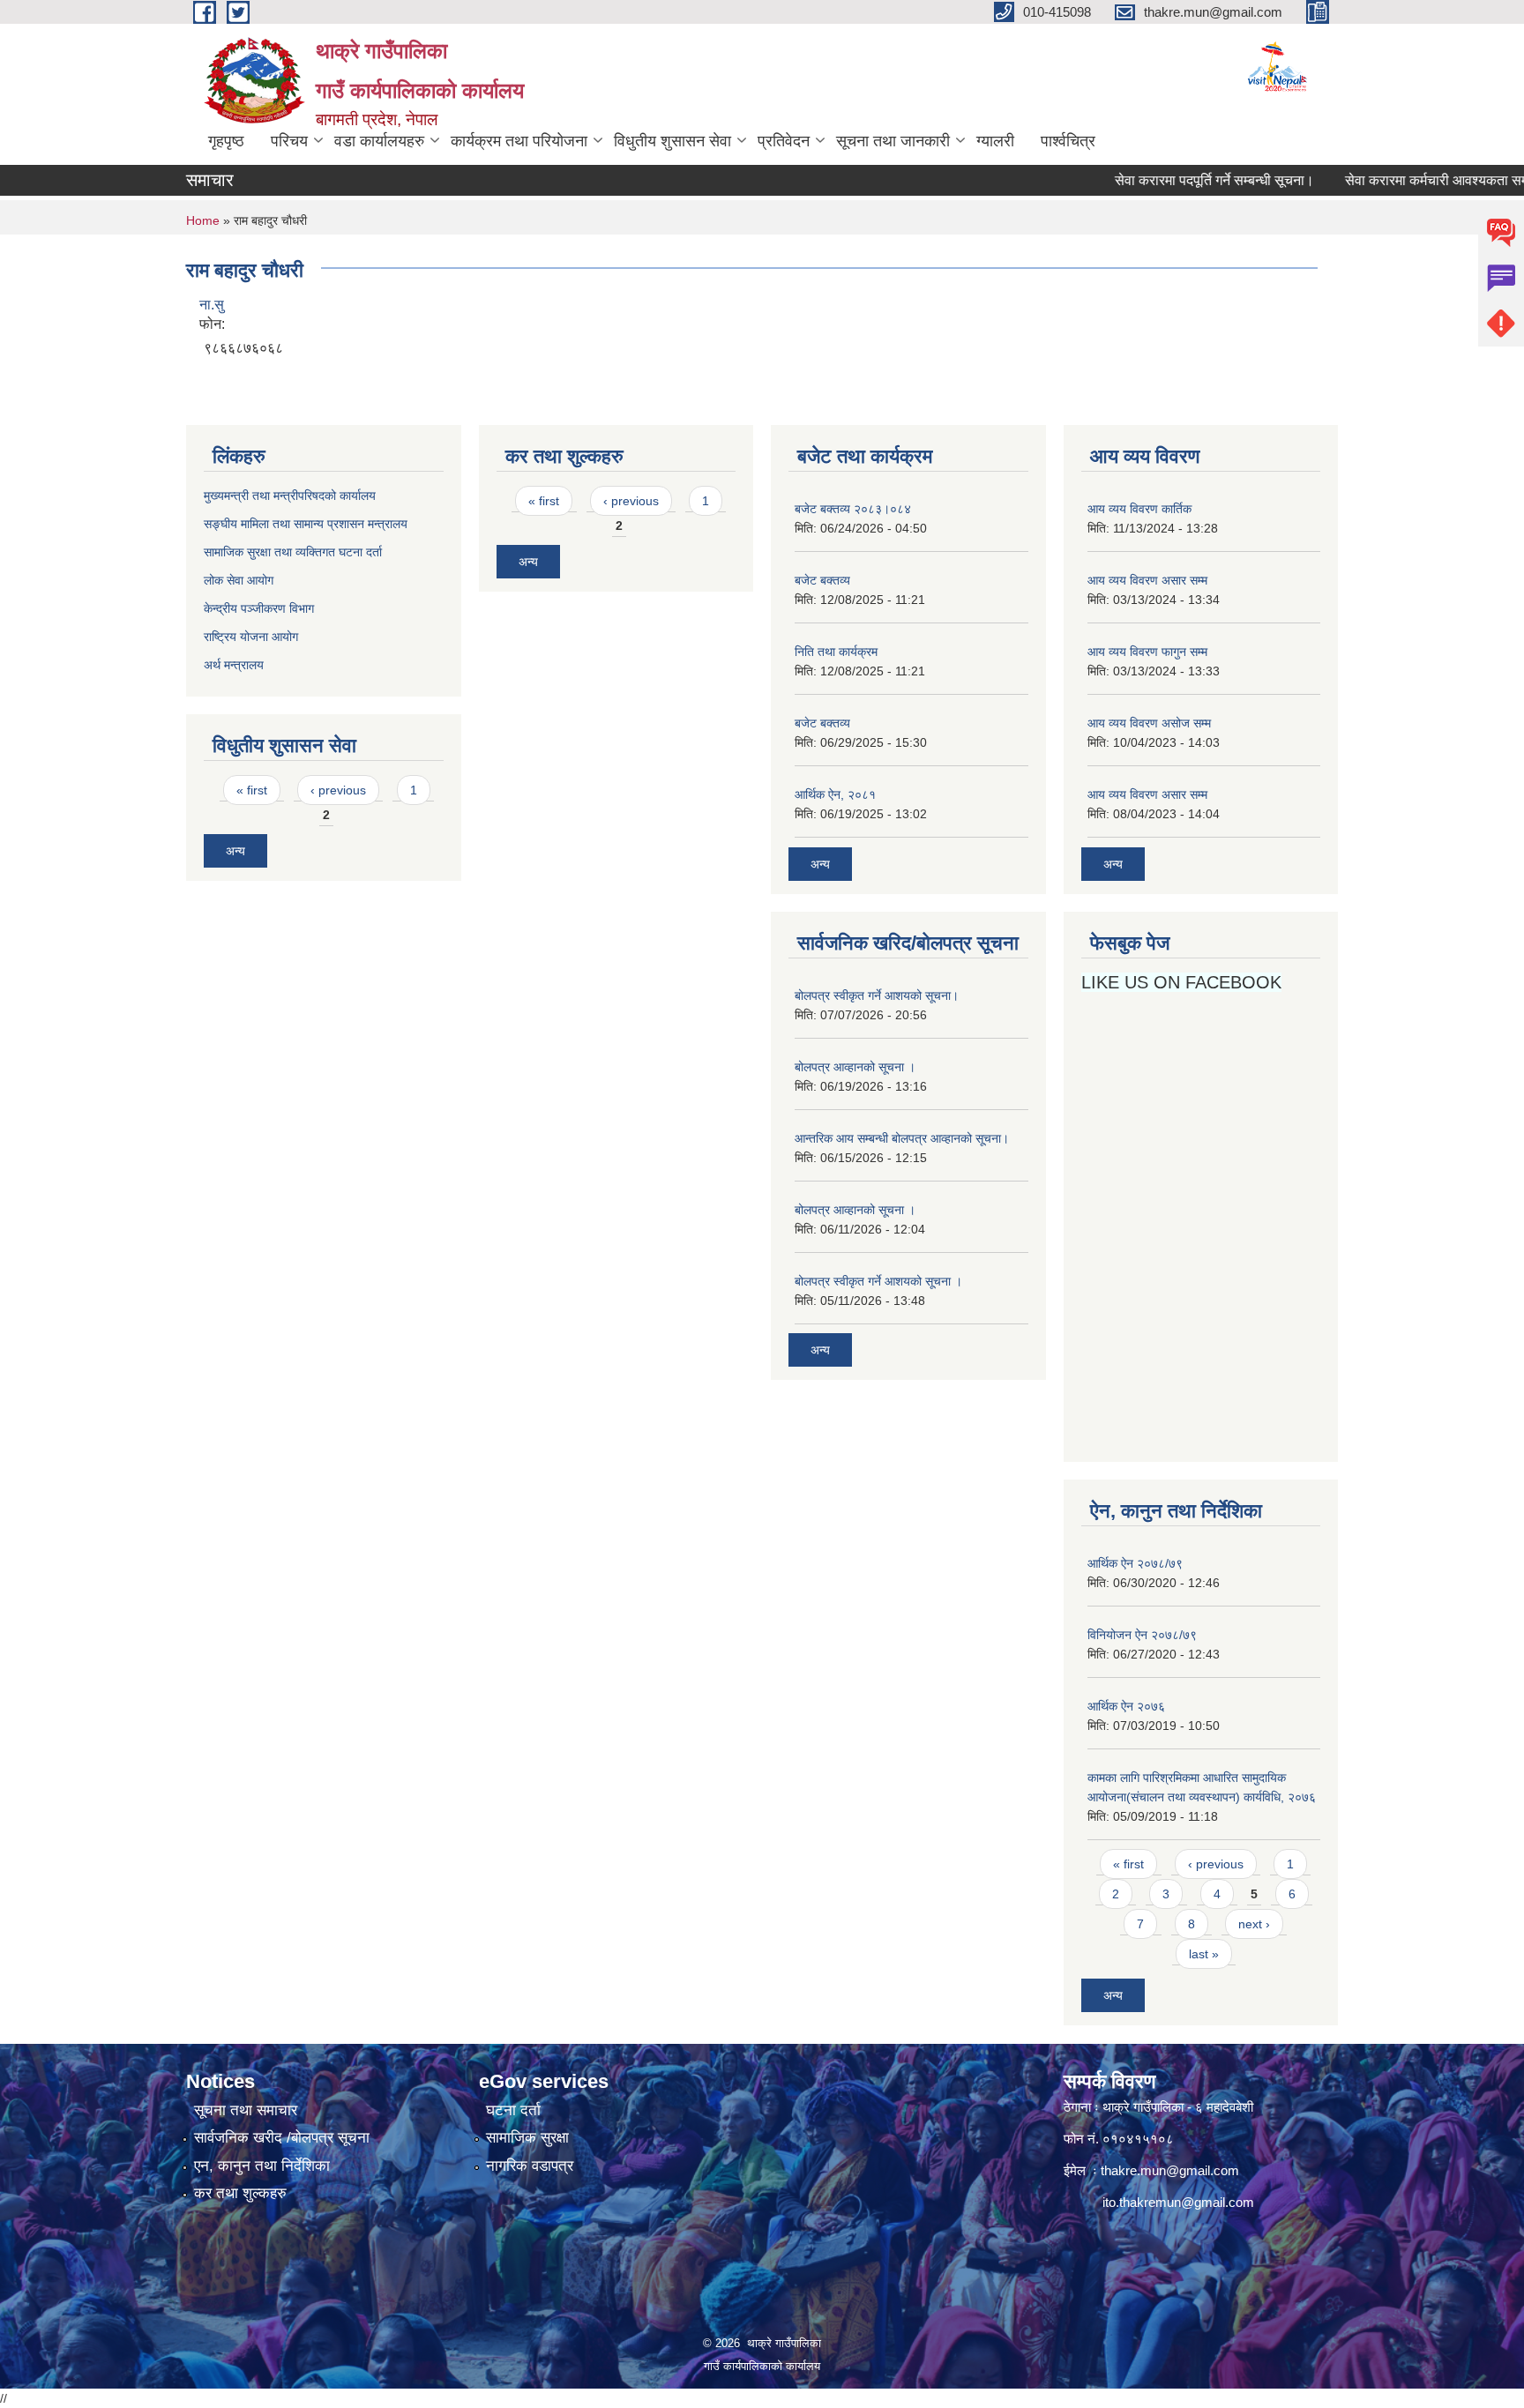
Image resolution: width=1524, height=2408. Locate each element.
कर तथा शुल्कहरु (240, 2193)
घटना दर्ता (513, 2110)
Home (203, 220)
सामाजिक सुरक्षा (527, 2138)
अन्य (235, 851)
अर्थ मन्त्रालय (234, 665)
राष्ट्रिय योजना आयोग (251, 637)
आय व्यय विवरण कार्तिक (1139, 509)
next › (1254, 1924)
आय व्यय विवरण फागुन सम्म (1147, 652)
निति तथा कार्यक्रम (836, 652)
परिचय (289, 141)
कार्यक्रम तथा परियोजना (519, 141)
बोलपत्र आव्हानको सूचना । (855, 1067)
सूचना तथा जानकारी (893, 141)
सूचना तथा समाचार (246, 2110)
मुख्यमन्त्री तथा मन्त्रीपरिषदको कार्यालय (290, 496)
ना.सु (212, 305)
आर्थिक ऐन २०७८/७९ (1135, 1563)
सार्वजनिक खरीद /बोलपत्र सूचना (282, 2138)
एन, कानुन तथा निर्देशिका (262, 2166)
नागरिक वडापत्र (530, 2166)
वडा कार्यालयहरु (379, 141)
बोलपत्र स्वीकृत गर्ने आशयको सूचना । (878, 1281)
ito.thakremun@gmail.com (1178, 2202)
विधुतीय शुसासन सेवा (672, 141)
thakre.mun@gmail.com (1170, 2170)
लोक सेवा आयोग (240, 580)
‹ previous (338, 790)
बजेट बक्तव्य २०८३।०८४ (853, 509)
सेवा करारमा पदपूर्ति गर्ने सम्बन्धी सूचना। (1175, 180)
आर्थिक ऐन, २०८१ (835, 794)
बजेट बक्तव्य (822, 580)
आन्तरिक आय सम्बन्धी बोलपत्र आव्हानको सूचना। (902, 1138)
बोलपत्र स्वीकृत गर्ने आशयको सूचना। (877, 995)
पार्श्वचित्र (1068, 141)
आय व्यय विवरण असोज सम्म (1149, 723)
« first (252, 790)
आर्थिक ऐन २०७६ (1126, 1706)
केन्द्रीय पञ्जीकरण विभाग (259, 608)
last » (1204, 1954)
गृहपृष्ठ (226, 141)
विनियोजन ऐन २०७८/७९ (1142, 1635)
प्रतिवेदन (784, 141)
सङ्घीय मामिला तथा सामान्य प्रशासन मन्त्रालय (306, 524)
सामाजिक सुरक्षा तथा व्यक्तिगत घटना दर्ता (293, 552)
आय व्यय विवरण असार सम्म (1147, 580)
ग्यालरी (995, 141)
